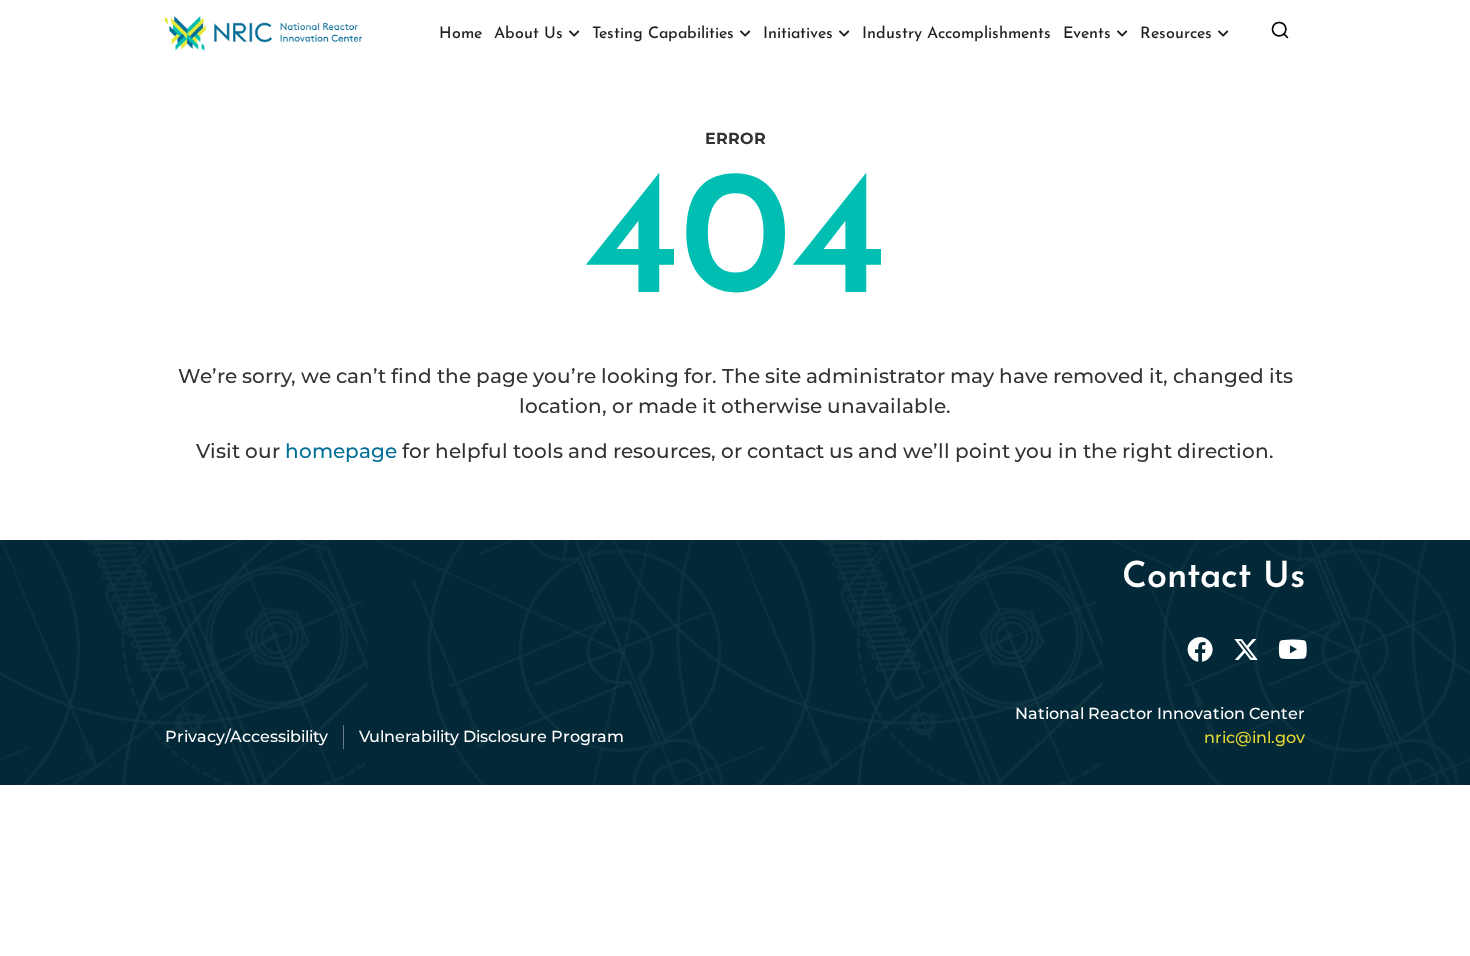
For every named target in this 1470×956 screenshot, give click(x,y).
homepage (341, 451)
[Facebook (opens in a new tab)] (1200, 649)
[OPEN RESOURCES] (1223, 34)
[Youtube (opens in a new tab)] (1292, 649)
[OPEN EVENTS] (1122, 34)
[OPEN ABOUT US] (574, 34)
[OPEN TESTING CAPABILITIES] (745, 34)
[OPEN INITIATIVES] (844, 34)
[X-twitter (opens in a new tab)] (1246, 649)
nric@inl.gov (1254, 737)
